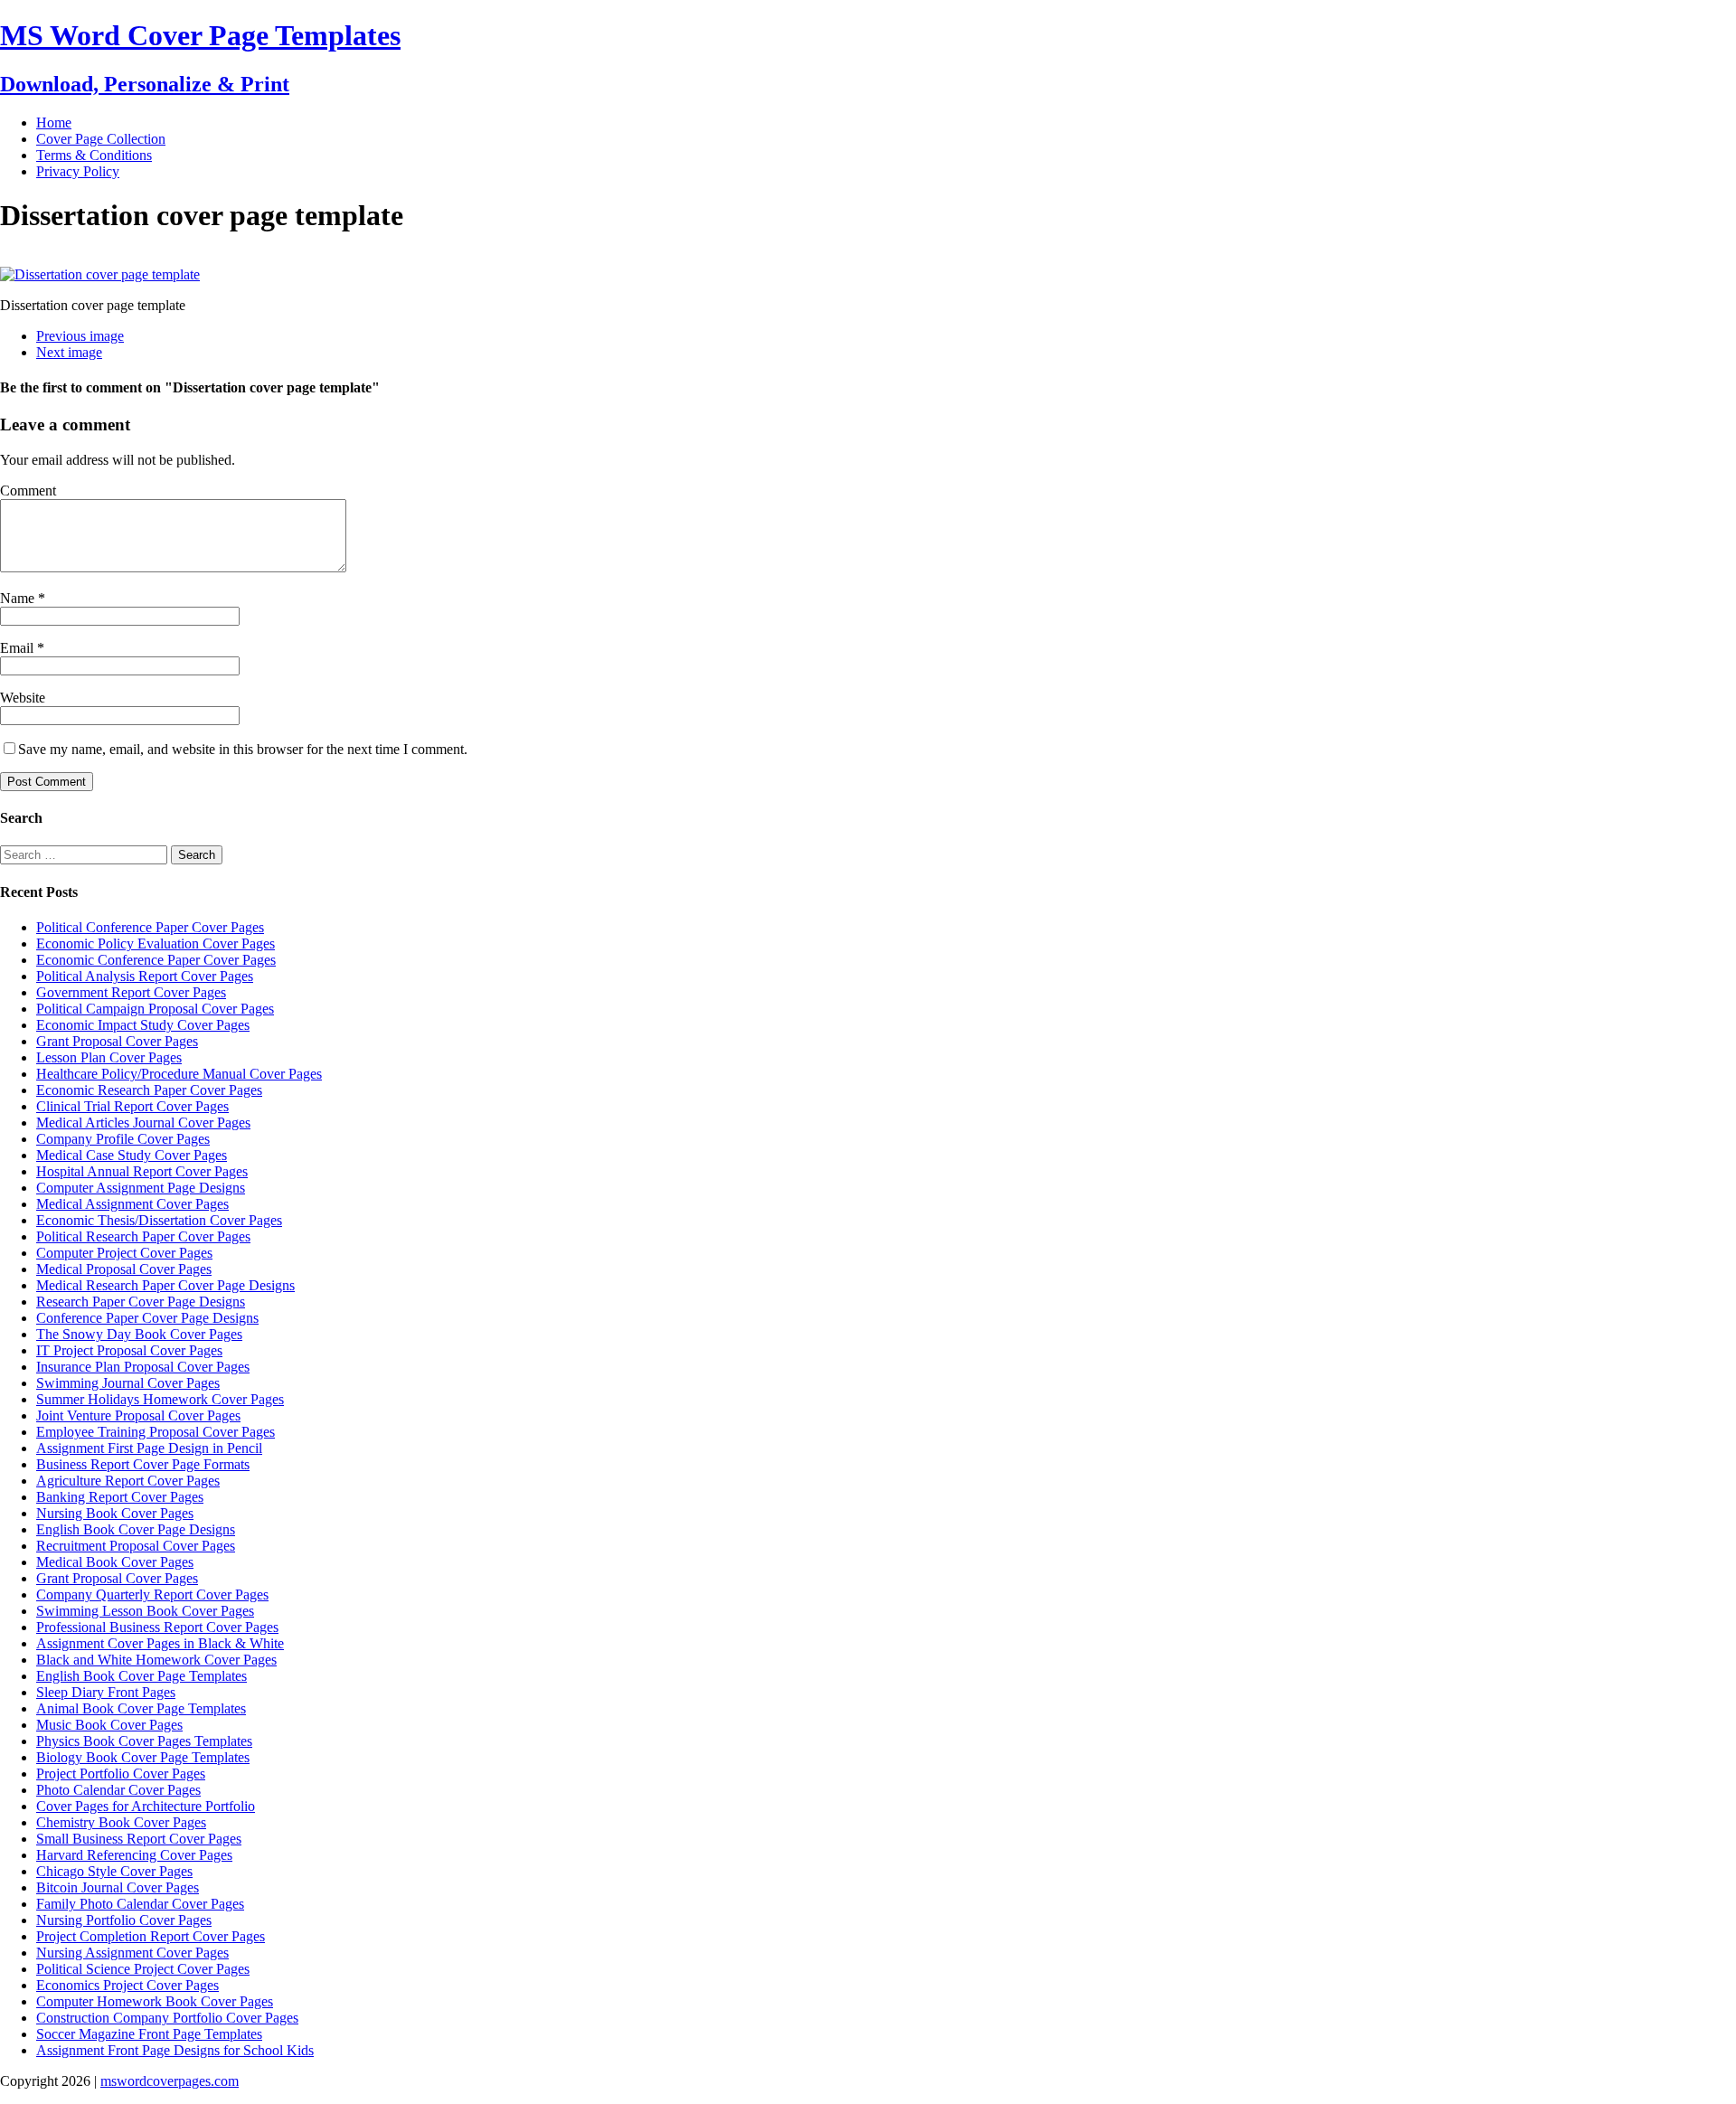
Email (19, 648)
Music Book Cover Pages (109, 1725)
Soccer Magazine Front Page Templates (149, 2034)
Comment (28, 491)
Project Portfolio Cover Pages (121, 1774)
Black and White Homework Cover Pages (156, 1660)
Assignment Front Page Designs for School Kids (175, 2050)
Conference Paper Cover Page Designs (147, 1318)
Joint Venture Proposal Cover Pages (138, 1415)
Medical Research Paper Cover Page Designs (165, 1285)
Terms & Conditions (94, 155)
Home (54, 123)
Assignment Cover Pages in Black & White (160, 1643)
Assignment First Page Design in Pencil (149, 1448)
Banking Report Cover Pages (120, 1497)
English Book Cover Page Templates (142, 1676)
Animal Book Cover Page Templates (141, 1708)
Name (19, 598)
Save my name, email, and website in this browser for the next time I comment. (243, 749)
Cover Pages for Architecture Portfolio (146, 1806)
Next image (69, 352)
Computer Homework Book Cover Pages (155, 2001)
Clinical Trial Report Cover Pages (132, 1106)
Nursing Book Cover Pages (115, 1513)
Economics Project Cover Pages (127, 1985)
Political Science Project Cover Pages (143, 1969)
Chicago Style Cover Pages (114, 1871)
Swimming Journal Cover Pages (128, 1383)
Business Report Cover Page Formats (143, 1464)
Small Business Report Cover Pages (139, 1839)
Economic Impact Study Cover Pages (143, 1025)
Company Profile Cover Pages (123, 1139)
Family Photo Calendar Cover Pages (140, 1904)
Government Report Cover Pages (131, 992)
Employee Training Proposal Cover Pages (156, 1432)
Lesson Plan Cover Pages (109, 1057)
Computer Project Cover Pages (124, 1253)
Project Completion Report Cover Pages (151, 1936)
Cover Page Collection (101, 139)
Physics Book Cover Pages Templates (144, 1741)
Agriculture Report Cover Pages (128, 1481)
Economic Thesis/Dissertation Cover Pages (159, 1220)
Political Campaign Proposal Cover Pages (155, 1009)
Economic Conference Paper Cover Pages (156, 960)
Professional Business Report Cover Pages (157, 1627)
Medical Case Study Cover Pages (132, 1155)
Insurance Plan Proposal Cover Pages (143, 1367)
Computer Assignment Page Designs (141, 1188)
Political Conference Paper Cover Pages (150, 927)
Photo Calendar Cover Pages (118, 1790)
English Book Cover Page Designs (136, 1529)
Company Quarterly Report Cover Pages (152, 1595)
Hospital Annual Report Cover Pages (142, 1171)
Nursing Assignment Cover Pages (132, 1953)
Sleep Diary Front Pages (106, 1692)
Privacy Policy (78, 171)
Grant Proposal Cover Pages (117, 1041)
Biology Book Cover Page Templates (143, 1757)
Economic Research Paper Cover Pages (149, 1090)
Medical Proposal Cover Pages (124, 1269)
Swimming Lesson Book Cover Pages (145, 1611)
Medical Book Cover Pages (115, 1562)
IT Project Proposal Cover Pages (129, 1350)
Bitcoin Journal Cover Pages (118, 1887)
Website (23, 698)
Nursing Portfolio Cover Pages (124, 1920)
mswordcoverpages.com (170, 2081)
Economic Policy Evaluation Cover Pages (156, 943)
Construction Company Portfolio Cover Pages (167, 2018)
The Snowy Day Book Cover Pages (139, 1334)
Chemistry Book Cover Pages (121, 1822)
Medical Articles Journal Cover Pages (143, 1123)
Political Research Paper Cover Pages (143, 1236)
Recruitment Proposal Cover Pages (136, 1546)
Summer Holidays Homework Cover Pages (160, 1399)
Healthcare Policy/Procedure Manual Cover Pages (179, 1074)
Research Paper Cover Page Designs (141, 1302)
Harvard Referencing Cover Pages (134, 1855)
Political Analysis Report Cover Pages (145, 976)
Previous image (80, 336)
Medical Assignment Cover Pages (132, 1204)
